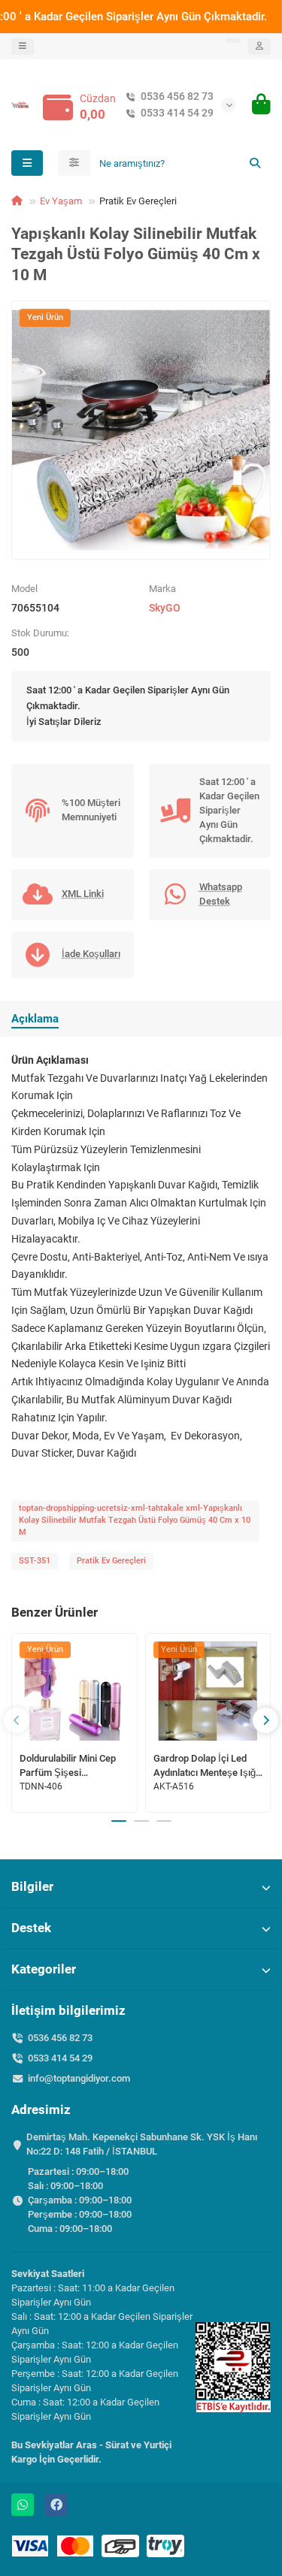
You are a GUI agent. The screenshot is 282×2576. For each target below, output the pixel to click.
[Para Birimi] (233, 41)
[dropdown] (23, 47)
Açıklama (35, 1019)
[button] (17, 1720)
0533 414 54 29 (177, 113)
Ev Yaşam (61, 201)
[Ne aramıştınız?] (255, 163)
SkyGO (165, 608)
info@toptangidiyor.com (79, 2078)
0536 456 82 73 (177, 96)
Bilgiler (32, 1886)
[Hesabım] (259, 47)
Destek (31, 1928)
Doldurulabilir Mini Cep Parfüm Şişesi (68, 1765)
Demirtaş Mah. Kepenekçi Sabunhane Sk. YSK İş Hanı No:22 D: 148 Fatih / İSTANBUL (142, 2144)
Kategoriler (44, 1969)
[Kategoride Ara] (74, 163)
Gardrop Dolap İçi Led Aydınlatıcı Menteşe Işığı (206, 1765)
